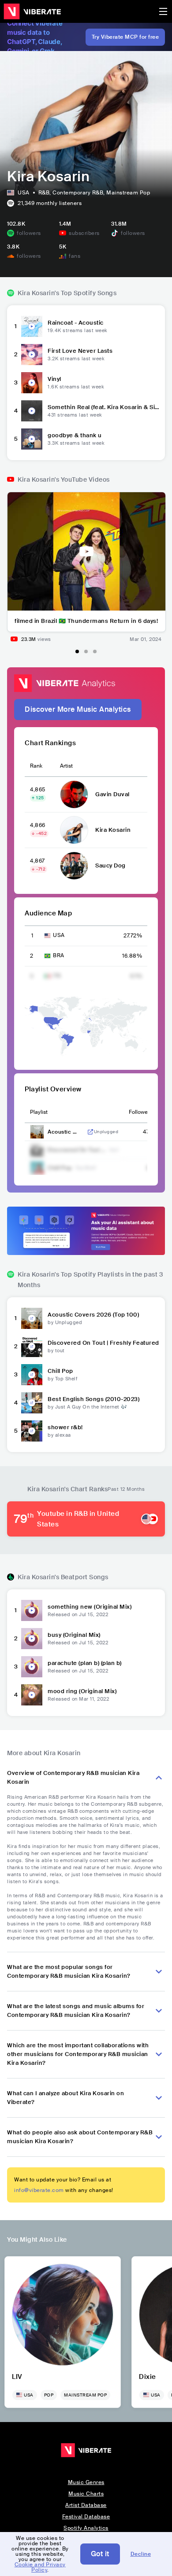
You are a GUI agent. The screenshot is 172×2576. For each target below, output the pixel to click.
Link (90, 1132)
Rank (36, 766)
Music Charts (86, 2494)
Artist (66, 766)
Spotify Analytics (86, 2528)
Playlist (39, 1112)
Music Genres (86, 2482)
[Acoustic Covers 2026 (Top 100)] (32, 1318)
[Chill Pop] (32, 1375)
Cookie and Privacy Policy (40, 2567)
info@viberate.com (39, 2190)
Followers (140, 1112)
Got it (100, 2554)
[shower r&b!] (32, 1431)
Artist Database (86, 2505)
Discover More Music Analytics (78, 709)
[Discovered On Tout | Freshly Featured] (32, 1347)
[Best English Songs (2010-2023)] (32, 1403)
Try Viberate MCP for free (125, 37)
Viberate (32, 11)
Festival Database (86, 2517)
